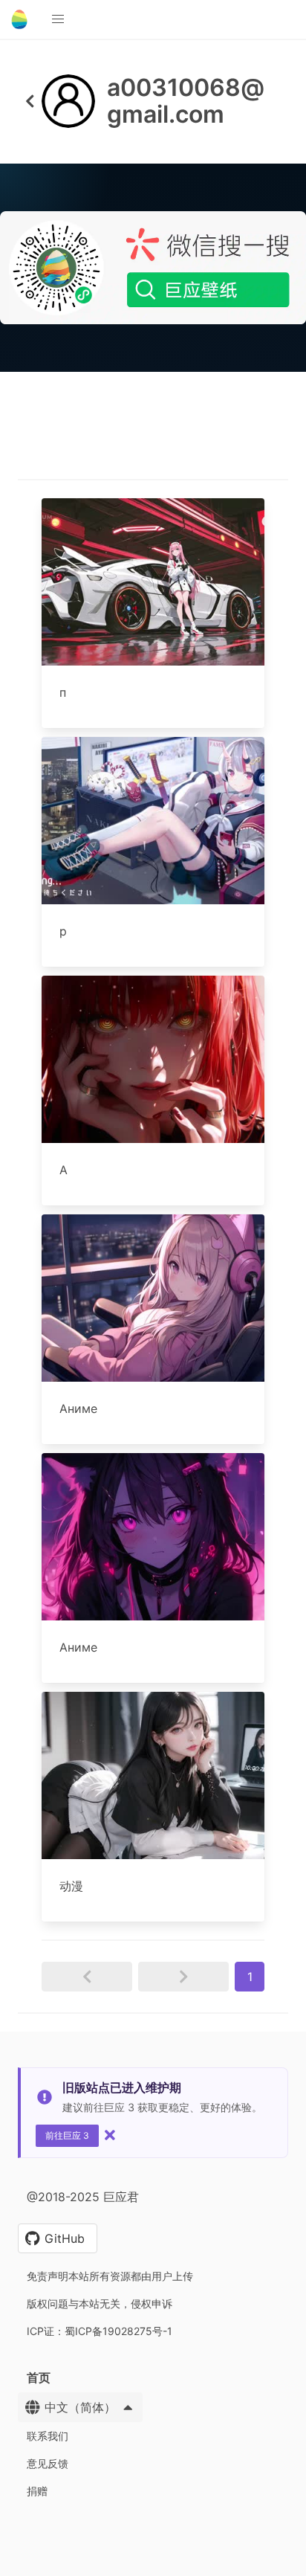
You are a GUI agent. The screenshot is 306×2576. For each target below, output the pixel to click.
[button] (58, 19)
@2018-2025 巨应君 (83, 2197)
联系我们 (48, 2436)
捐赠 (37, 2491)
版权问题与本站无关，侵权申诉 (100, 2303)
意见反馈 (48, 2463)
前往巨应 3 (67, 2135)
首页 (39, 2377)
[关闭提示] (110, 2135)
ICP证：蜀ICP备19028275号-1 (100, 2331)
